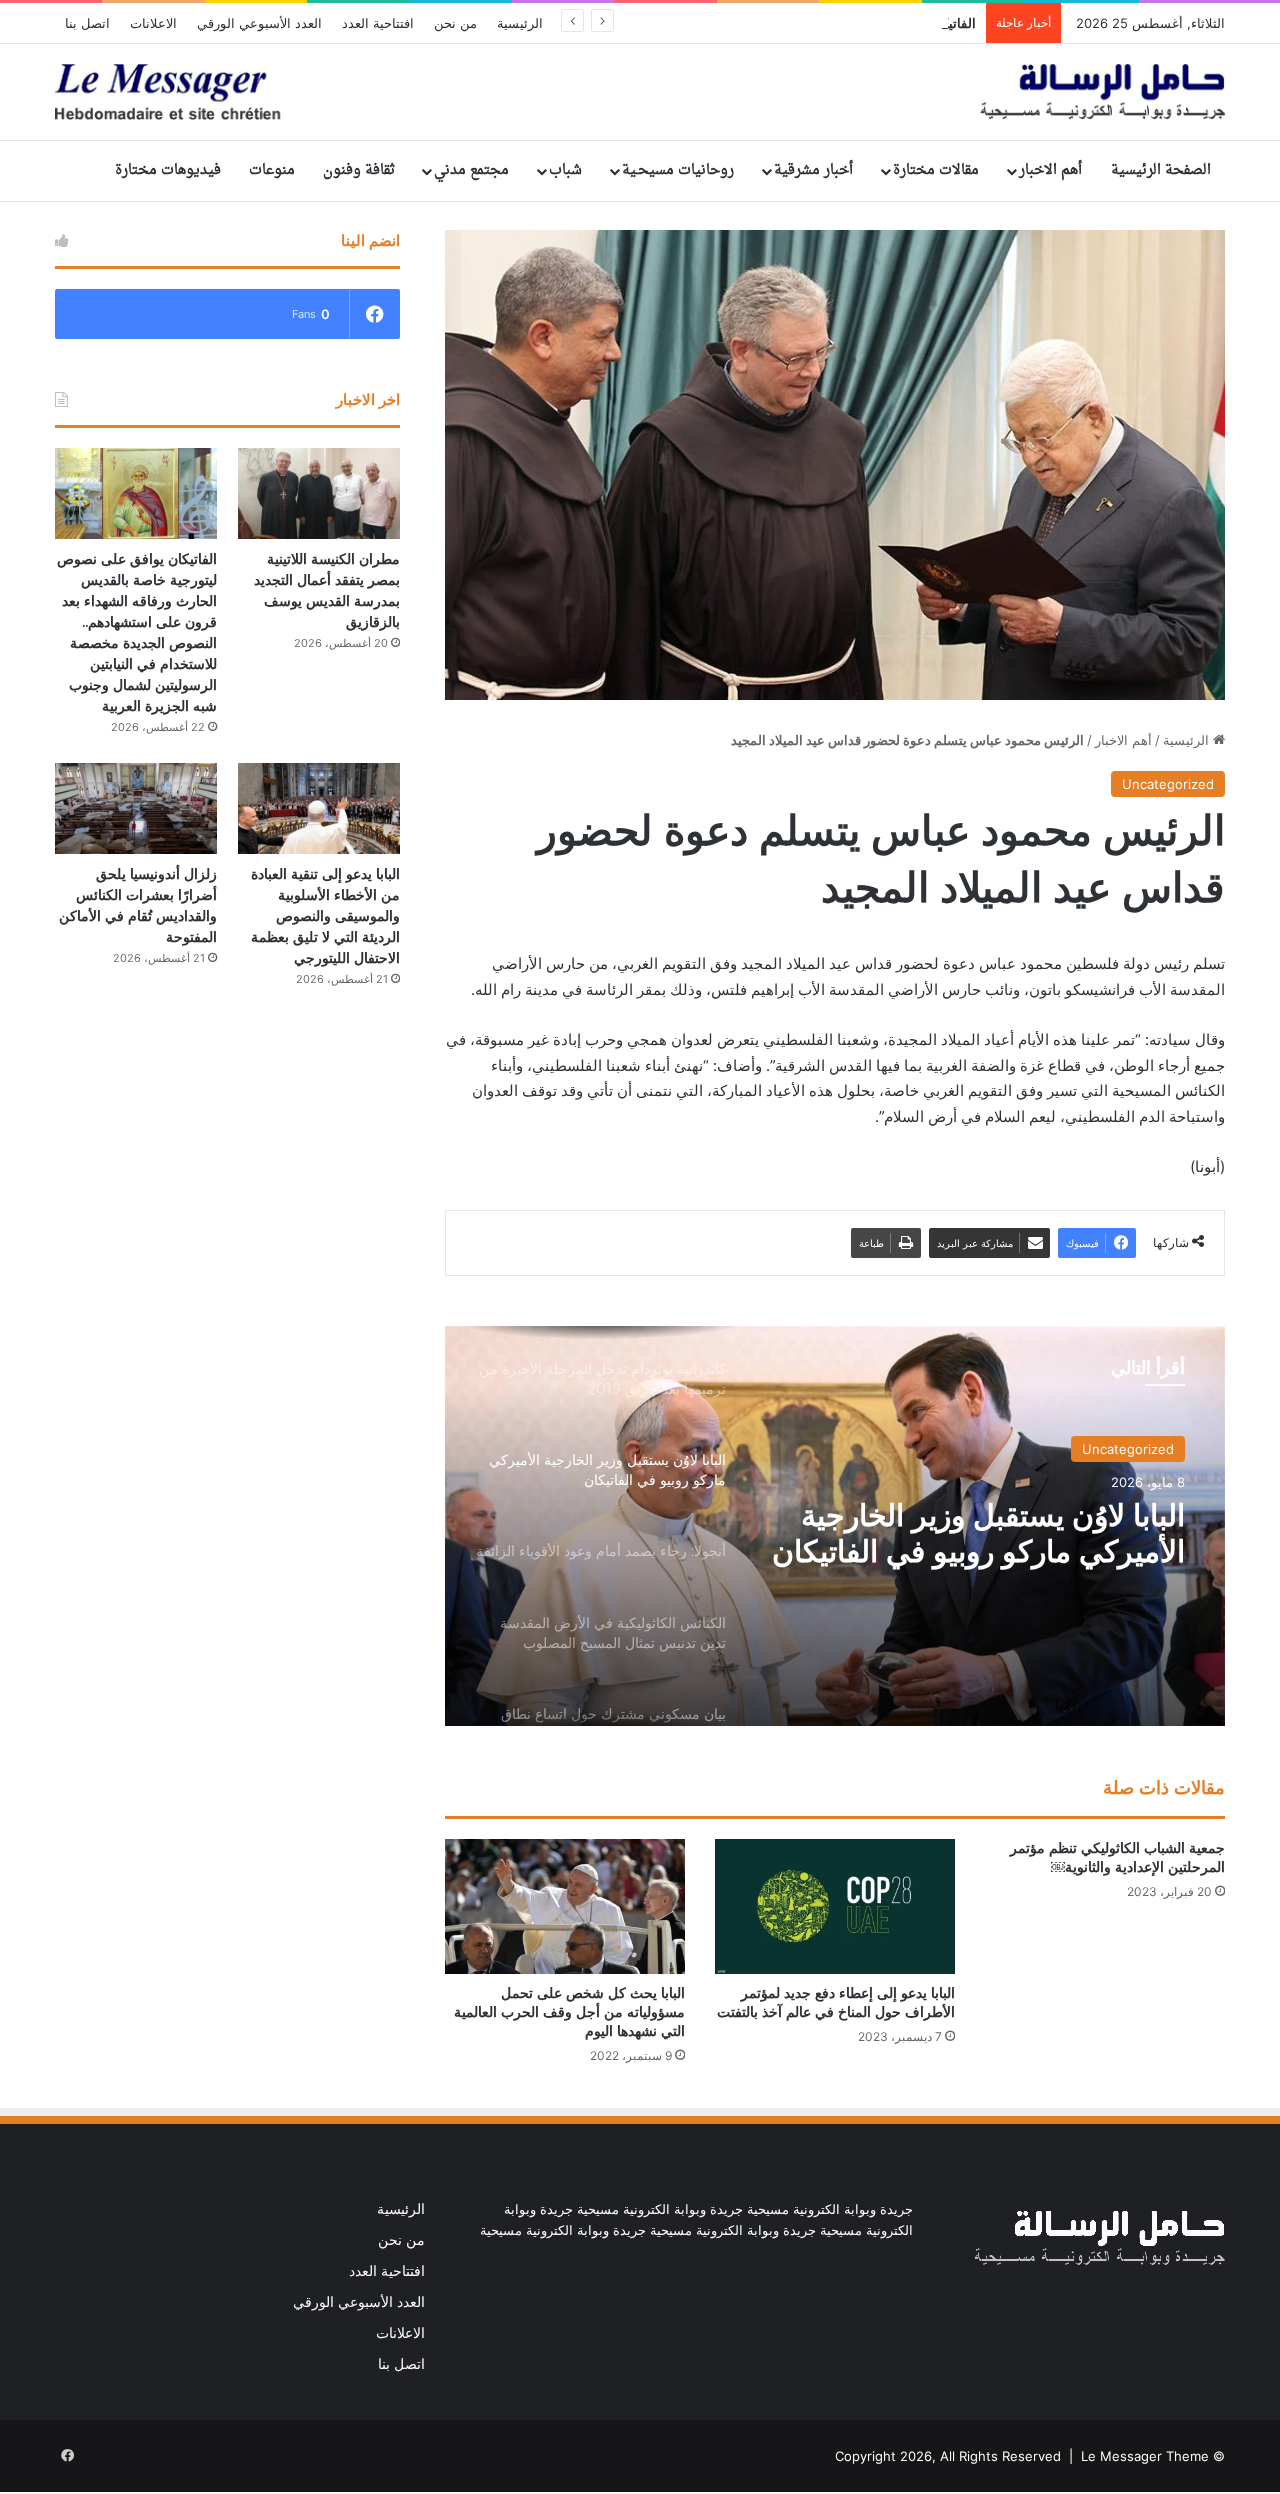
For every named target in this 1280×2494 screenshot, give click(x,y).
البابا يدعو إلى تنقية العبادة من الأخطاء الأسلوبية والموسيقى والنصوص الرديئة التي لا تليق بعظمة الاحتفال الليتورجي (325, 916)
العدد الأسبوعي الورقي (259, 23)
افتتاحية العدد (378, 23)
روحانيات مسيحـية (678, 170)
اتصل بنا (87, 23)
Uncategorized (1168, 784)
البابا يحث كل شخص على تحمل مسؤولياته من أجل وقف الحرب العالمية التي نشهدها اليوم (569, 2012)
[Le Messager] (640, 92)
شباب (565, 170)
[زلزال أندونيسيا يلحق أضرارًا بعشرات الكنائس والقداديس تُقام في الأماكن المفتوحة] (136, 808)
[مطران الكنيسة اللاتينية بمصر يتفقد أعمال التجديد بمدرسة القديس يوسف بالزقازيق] (319, 493)
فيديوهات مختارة (168, 170)
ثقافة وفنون (359, 170)
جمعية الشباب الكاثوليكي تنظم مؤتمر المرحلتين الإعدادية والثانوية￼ (1117, 1857)
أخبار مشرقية (813, 170)
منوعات (272, 170)
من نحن (455, 23)
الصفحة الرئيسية (1161, 170)
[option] (835, 1526)
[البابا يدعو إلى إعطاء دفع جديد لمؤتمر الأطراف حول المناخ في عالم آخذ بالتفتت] (835, 1906)
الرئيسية (520, 23)
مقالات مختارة (936, 170)
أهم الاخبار (1050, 170)
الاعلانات (153, 23)
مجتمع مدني (471, 170)
